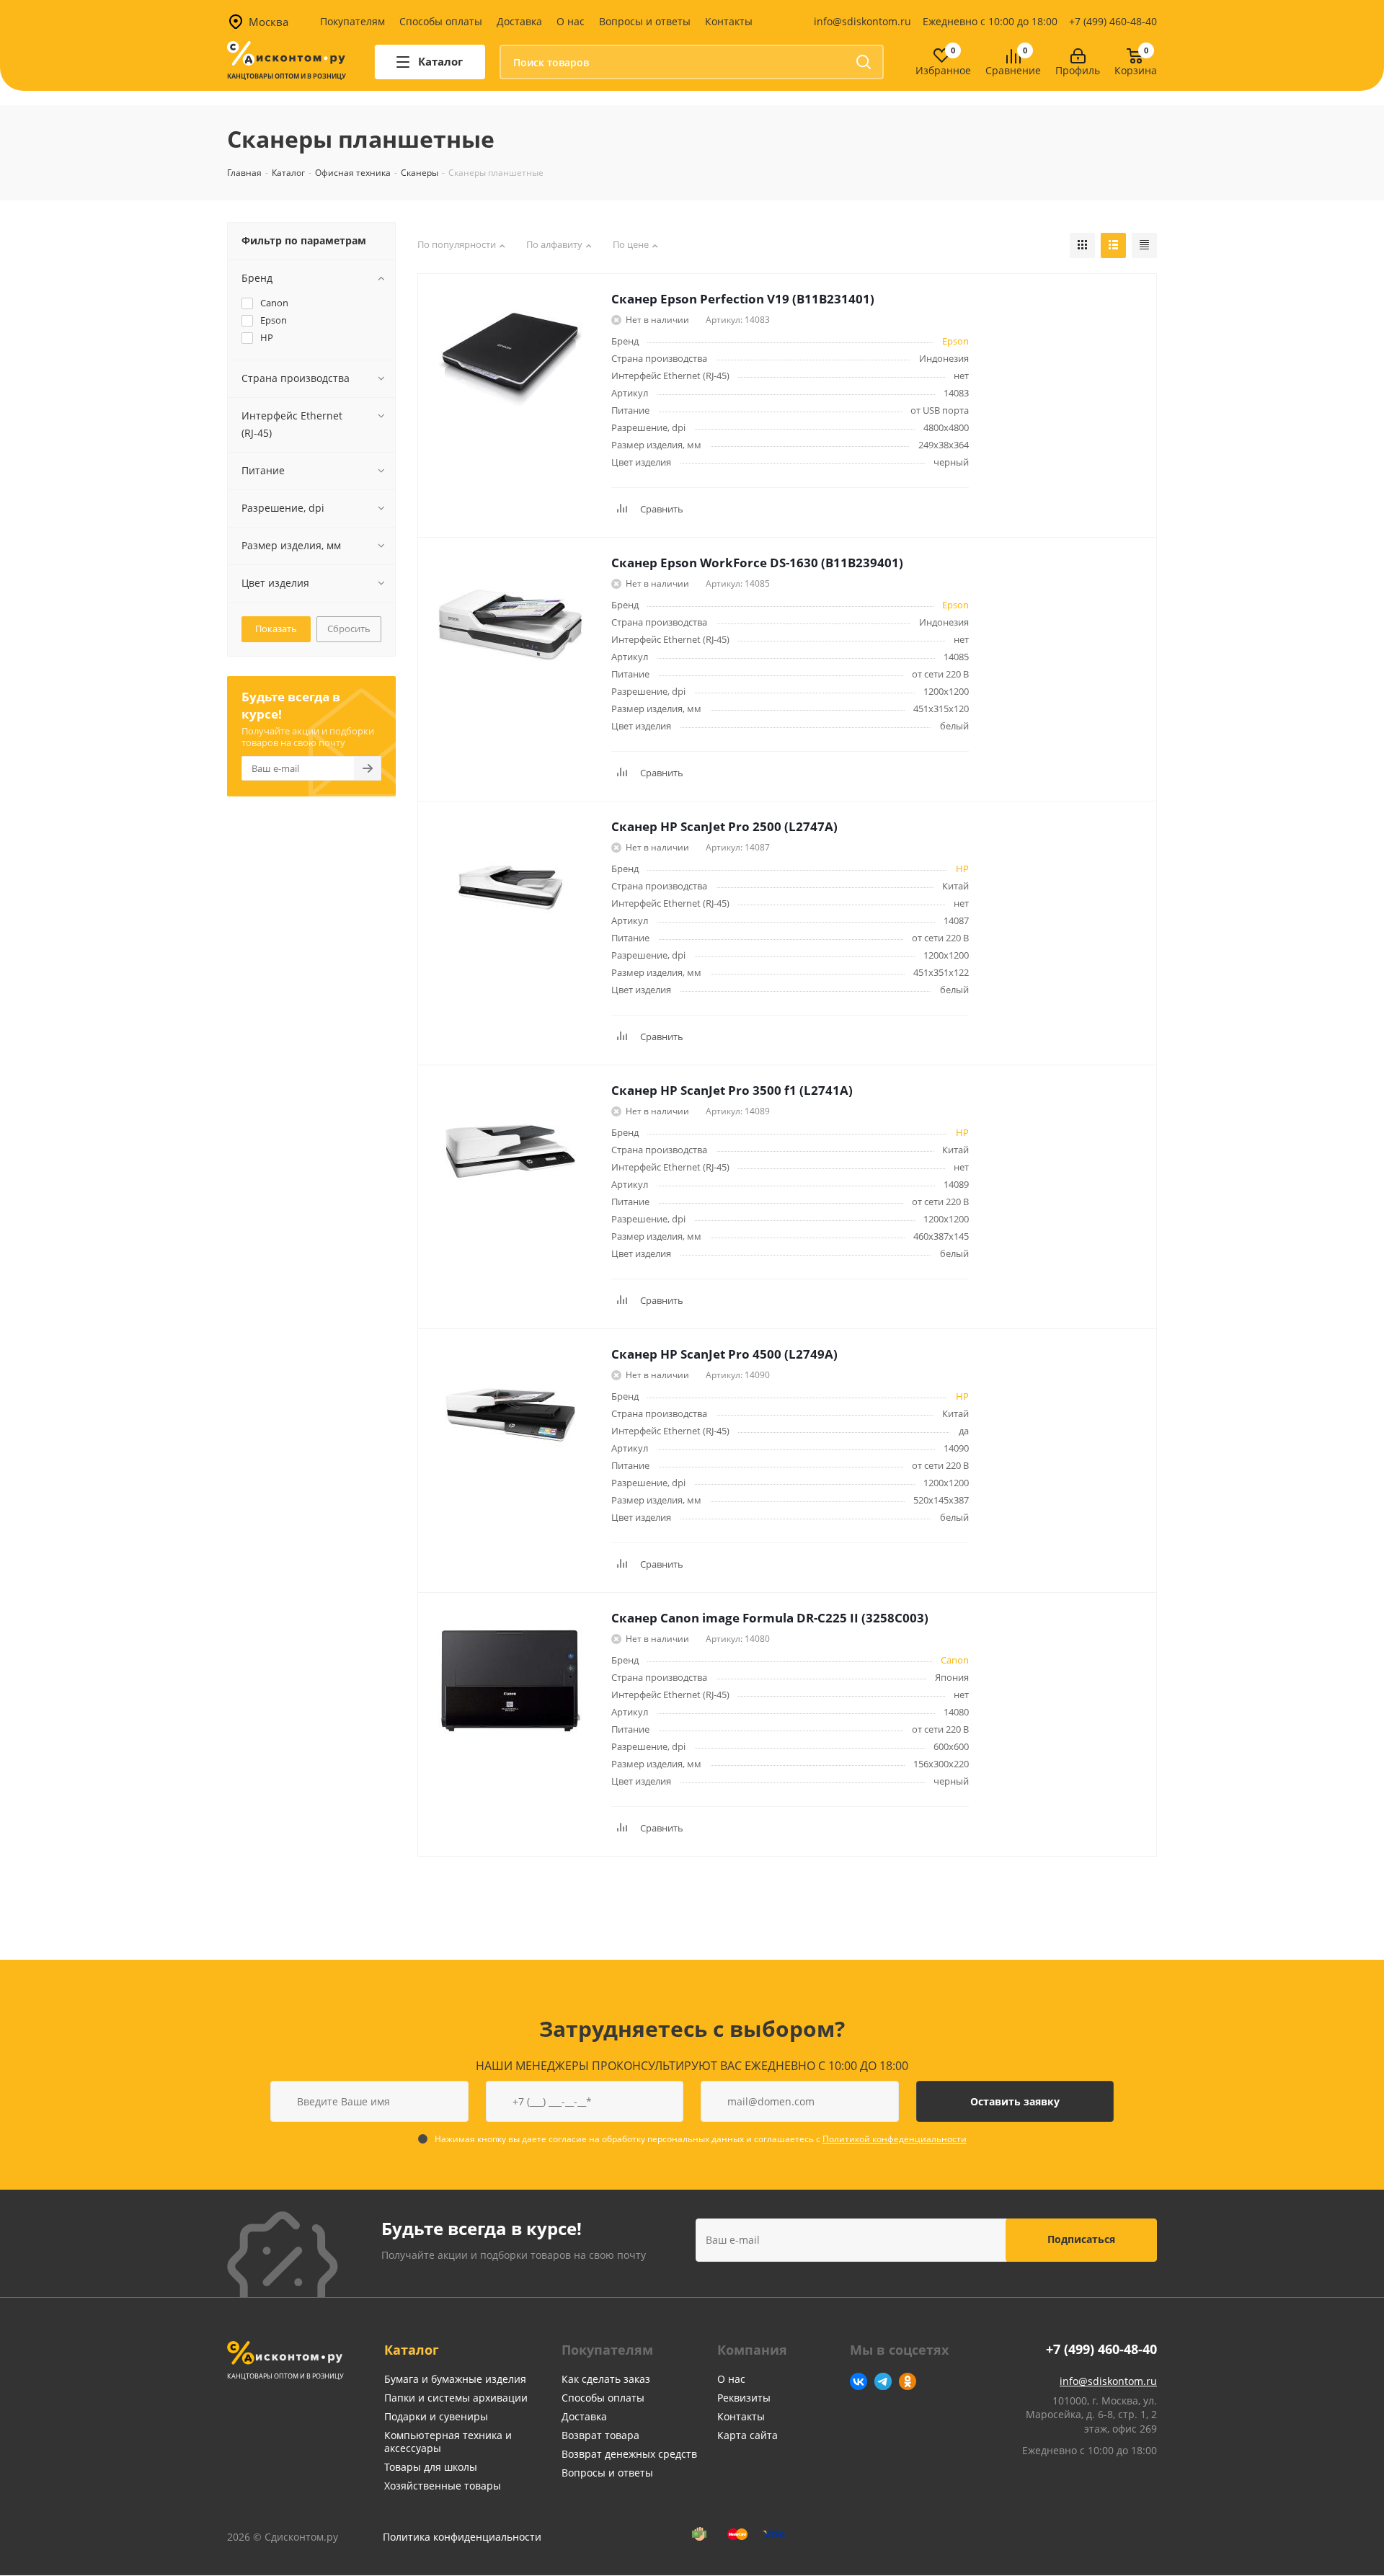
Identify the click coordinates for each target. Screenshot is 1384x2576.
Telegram (883, 2381)
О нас (571, 21)
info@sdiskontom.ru (862, 21)
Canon (955, 1660)
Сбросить (349, 629)
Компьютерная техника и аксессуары (448, 2442)
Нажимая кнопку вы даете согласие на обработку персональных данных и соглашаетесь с (701, 2139)
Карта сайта (748, 2435)
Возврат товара (600, 2435)
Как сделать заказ (606, 2379)
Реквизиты (744, 2398)
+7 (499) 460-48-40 (1113, 21)
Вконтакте (859, 2381)
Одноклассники (908, 2381)
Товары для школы (431, 2467)
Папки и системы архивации (456, 2398)
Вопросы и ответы (645, 21)
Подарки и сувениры (436, 2416)
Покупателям (352, 21)
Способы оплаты (441, 21)
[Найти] (864, 62)
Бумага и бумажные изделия (455, 2379)
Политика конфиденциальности (462, 2537)
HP (962, 869)
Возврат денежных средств (629, 2454)
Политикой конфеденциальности (895, 2139)
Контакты (729, 21)
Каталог (412, 2350)
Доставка (519, 21)
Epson (955, 341)
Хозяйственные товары (443, 2486)
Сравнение (1013, 71)
